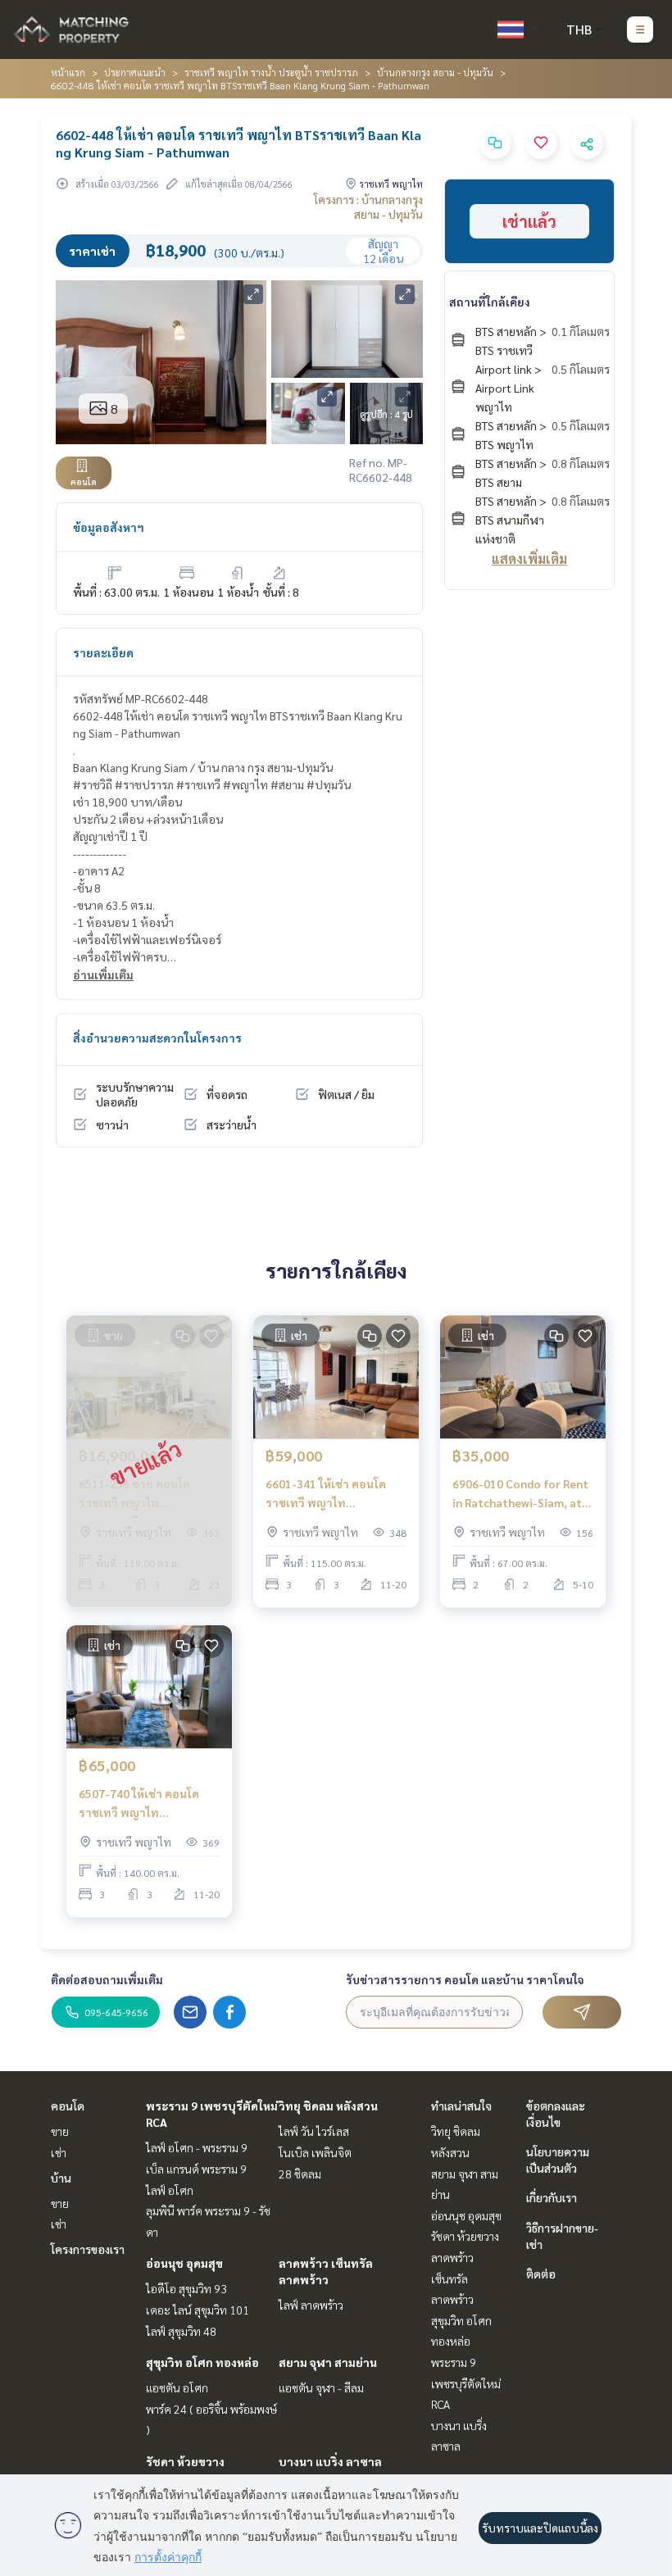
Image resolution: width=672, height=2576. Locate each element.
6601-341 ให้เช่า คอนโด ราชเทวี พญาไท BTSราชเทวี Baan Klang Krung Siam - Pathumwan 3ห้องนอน (332, 1494)
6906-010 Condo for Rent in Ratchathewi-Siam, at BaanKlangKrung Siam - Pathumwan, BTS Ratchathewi (520, 1494)
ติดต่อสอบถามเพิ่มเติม (107, 1979)
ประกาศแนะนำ (135, 72)
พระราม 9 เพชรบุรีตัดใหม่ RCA (466, 2383)
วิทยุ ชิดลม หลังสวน (328, 2106)
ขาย (60, 2131)
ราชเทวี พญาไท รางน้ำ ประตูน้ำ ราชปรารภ (271, 72)
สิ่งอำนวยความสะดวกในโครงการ (157, 1038)
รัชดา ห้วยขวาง (185, 2461)
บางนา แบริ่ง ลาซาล (330, 2461)
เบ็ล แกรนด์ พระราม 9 (196, 2169)
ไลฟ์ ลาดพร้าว (311, 2305)
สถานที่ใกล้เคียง (490, 302)
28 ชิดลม (300, 2174)
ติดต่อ (541, 2274)
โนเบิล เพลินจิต (315, 2152)
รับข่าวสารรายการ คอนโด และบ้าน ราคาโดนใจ (465, 1979)
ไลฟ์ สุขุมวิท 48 (181, 2331)
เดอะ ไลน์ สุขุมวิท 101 (198, 2310)
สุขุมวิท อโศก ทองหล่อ (202, 2362)
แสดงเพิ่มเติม (529, 559)
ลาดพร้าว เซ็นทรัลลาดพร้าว (452, 2278)
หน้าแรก (68, 72)
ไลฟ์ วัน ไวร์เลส (314, 2131)
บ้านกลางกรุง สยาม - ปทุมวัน (435, 72)
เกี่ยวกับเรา (552, 2197)
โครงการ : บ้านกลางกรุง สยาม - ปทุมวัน (368, 207)
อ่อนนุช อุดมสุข (184, 2263)
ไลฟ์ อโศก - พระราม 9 (197, 2147)
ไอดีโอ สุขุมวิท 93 (186, 2288)
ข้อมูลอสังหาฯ (109, 527)
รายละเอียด (103, 652)
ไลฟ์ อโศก (170, 2190)
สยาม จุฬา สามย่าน (328, 2362)
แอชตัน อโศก (177, 2387)
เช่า (59, 2152)
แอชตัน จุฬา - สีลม (321, 2387)
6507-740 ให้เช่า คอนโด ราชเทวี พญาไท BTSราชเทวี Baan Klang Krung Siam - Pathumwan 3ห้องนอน (145, 1804)
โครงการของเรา (88, 2249)
